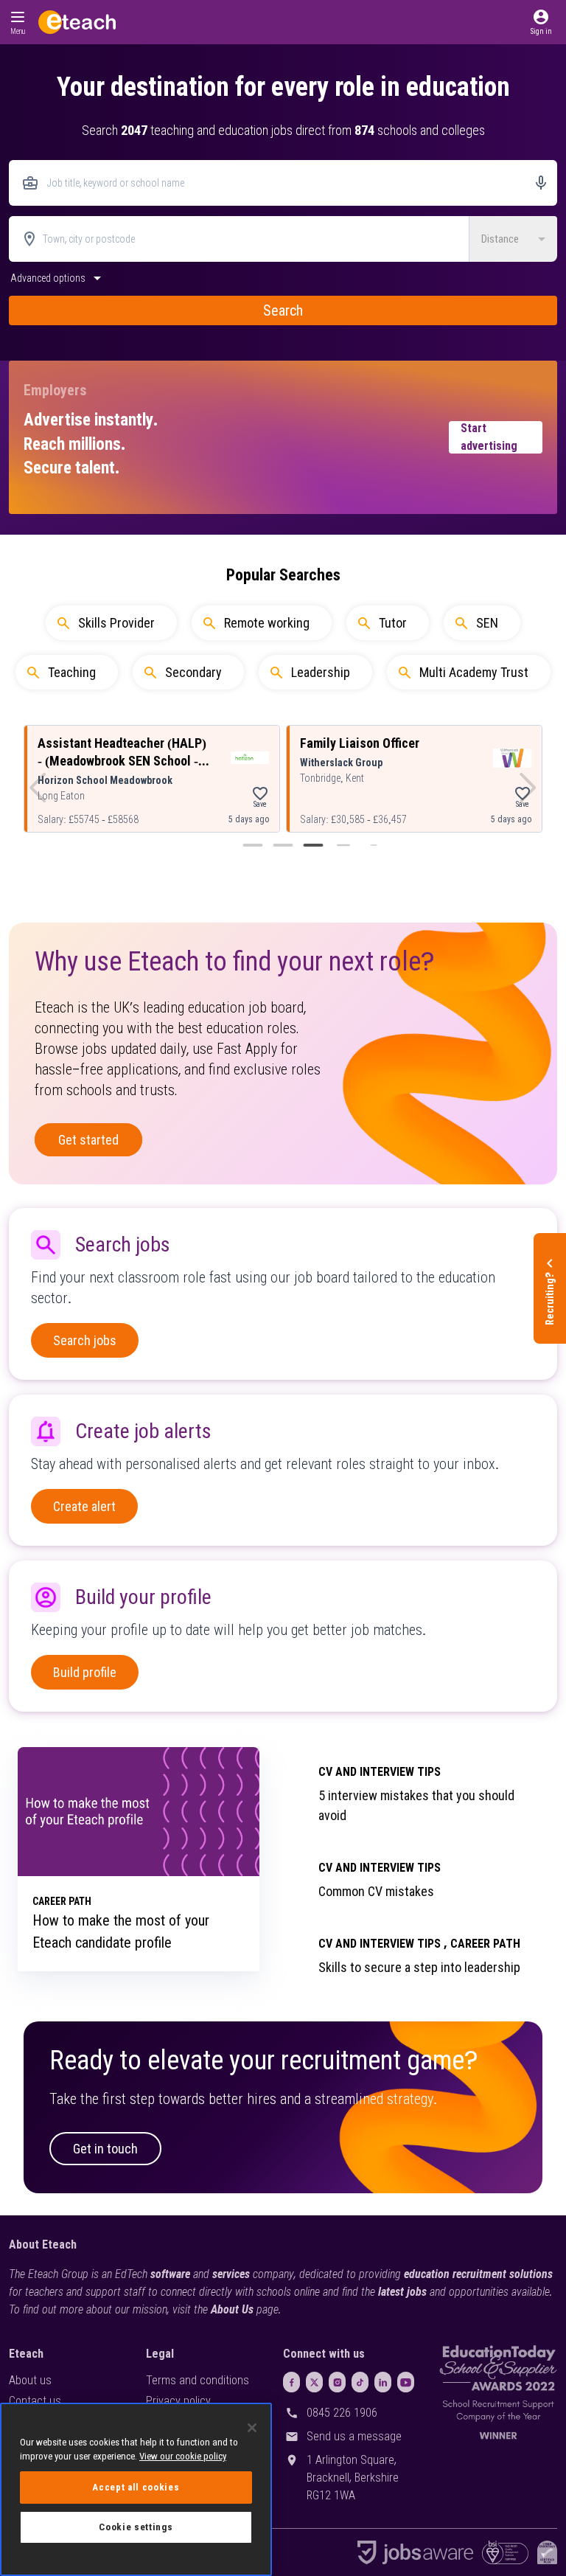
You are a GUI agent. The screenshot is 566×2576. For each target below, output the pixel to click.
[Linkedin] (383, 2382)
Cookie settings (136, 2527)
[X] (314, 2382)
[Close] (252, 2428)
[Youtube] (406, 2382)
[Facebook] (291, 2382)
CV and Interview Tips (380, 1772)
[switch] (57, 282)
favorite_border (260, 794)
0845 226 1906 (342, 2413)
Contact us (35, 2401)
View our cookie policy (183, 2456)
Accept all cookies (136, 2487)
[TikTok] (360, 2382)
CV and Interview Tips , (383, 1944)
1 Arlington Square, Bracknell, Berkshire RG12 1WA (353, 2478)
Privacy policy (178, 2401)
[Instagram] (337, 2382)
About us (30, 2380)
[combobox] (283, 183)
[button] (541, 22)
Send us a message (354, 2436)
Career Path (485, 1944)
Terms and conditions (198, 2380)
